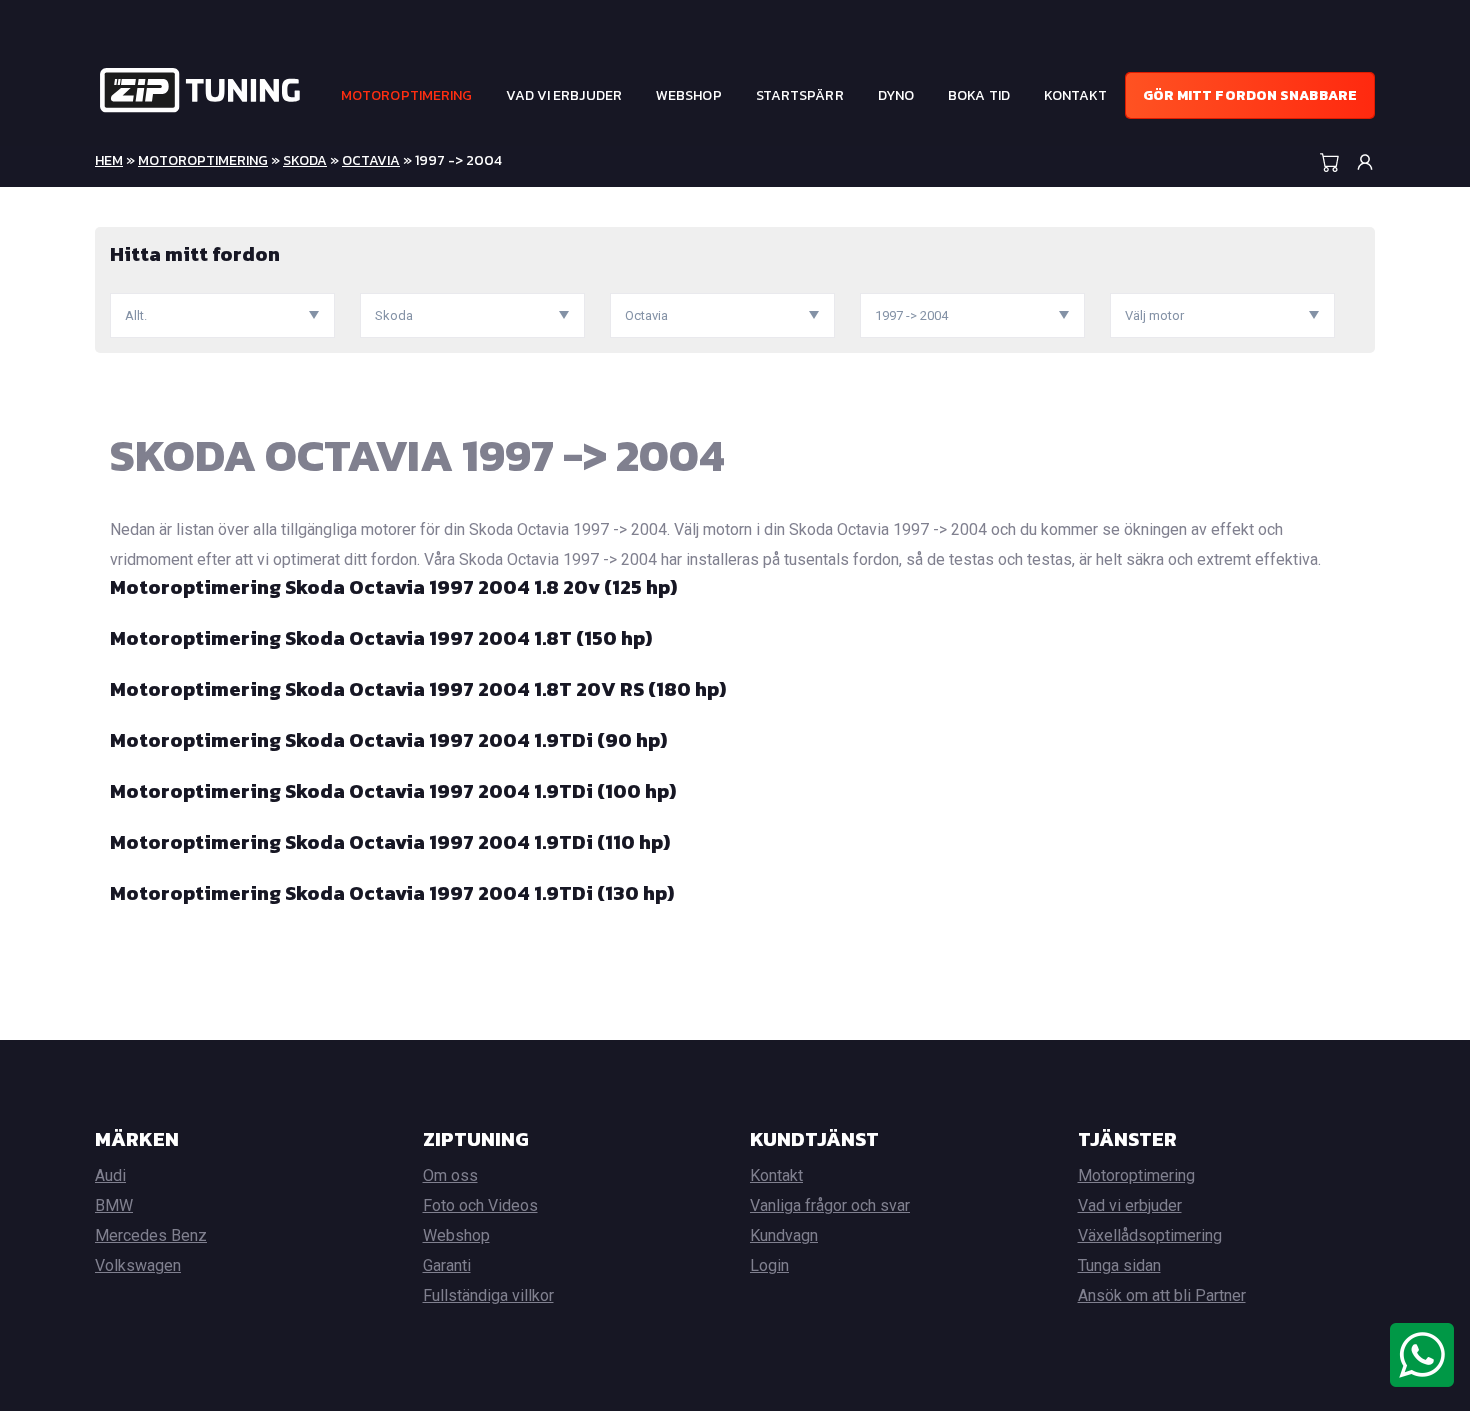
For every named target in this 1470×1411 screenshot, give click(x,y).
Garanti (447, 1265)
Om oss (450, 1175)
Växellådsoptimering (1150, 1235)
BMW (114, 1205)
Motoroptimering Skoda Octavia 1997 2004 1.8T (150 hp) (381, 638)
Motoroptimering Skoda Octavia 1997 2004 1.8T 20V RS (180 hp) (418, 689)
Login (769, 1265)
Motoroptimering (407, 95)
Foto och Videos (480, 1205)
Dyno (896, 95)
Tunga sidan (1119, 1265)
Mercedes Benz (151, 1235)
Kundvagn (784, 1235)
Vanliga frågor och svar (830, 1205)
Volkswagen (138, 1265)
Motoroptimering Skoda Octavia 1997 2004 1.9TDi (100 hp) (393, 791)
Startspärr (800, 95)
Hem (109, 160)
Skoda (305, 160)
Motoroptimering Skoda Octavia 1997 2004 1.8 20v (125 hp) (393, 587)
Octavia (371, 160)
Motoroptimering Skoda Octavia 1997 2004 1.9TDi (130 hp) (392, 893)
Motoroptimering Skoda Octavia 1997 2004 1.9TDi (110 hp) (390, 842)
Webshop (689, 95)
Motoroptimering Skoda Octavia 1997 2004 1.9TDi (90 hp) (388, 740)
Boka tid (979, 95)
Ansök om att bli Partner (1162, 1295)
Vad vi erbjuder (564, 95)
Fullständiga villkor (488, 1295)
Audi (110, 1175)
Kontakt (1076, 95)
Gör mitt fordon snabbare (1250, 95)
